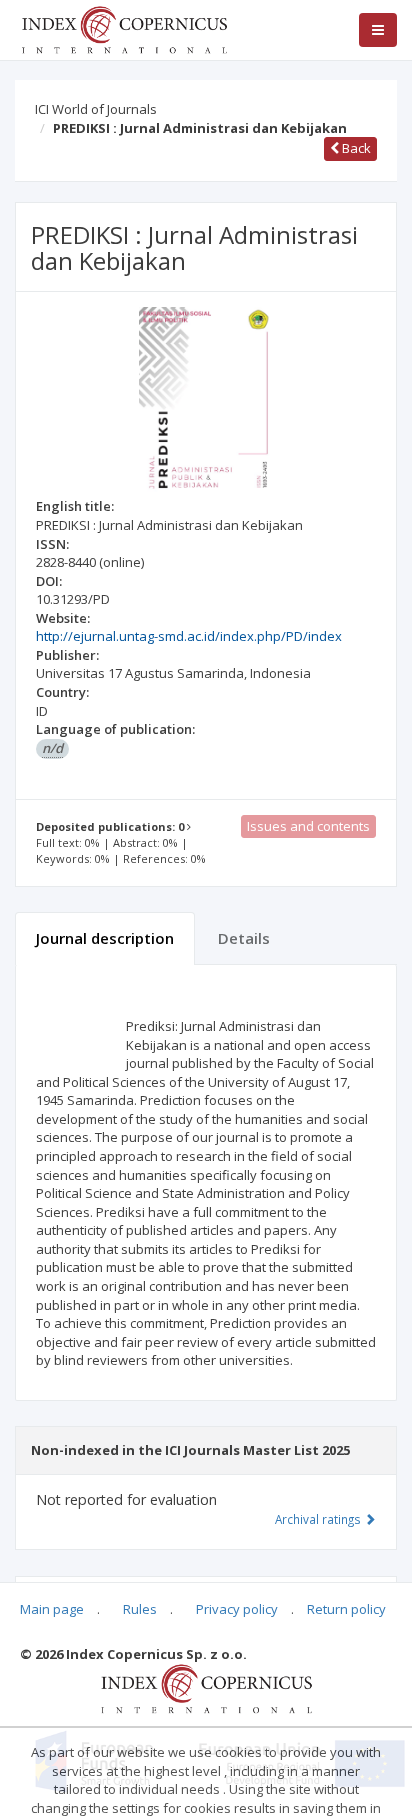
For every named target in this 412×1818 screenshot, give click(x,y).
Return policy (346, 1609)
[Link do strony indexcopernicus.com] (206, 1688)
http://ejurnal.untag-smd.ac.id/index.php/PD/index (189, 636)
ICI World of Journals (96, 109)
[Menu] (378, 30)
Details (244, 938)
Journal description (105, 938)
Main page (52, 1609)
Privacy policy (237, 1609)
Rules (140, 1609)
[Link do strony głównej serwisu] (124, 28)
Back (355, 148)
